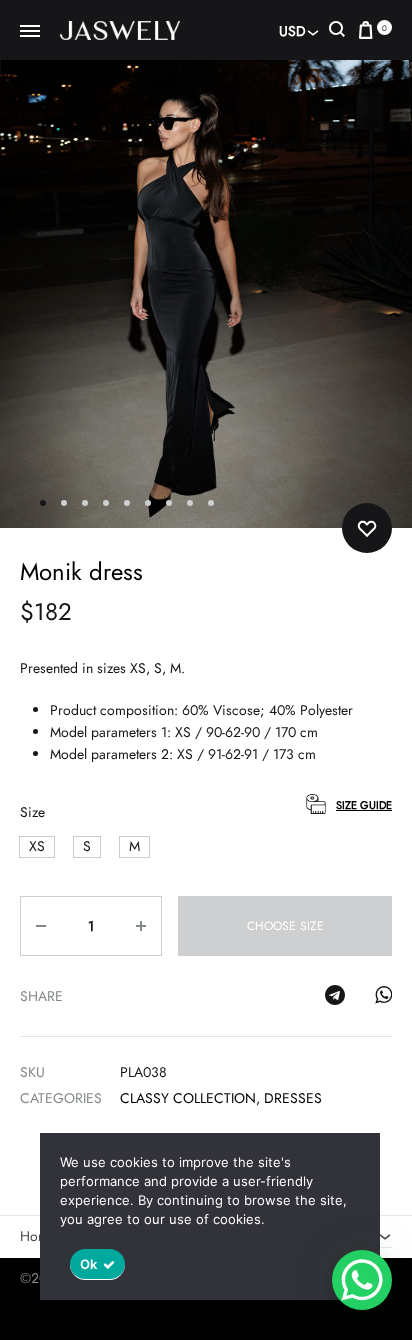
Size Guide (364, 805)
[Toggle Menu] (30, 32)
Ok (89, 1264)
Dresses (293, 1098)
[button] (37, 846)
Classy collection (188, 1098)
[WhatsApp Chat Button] (362, 1280)
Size (32, 812)
